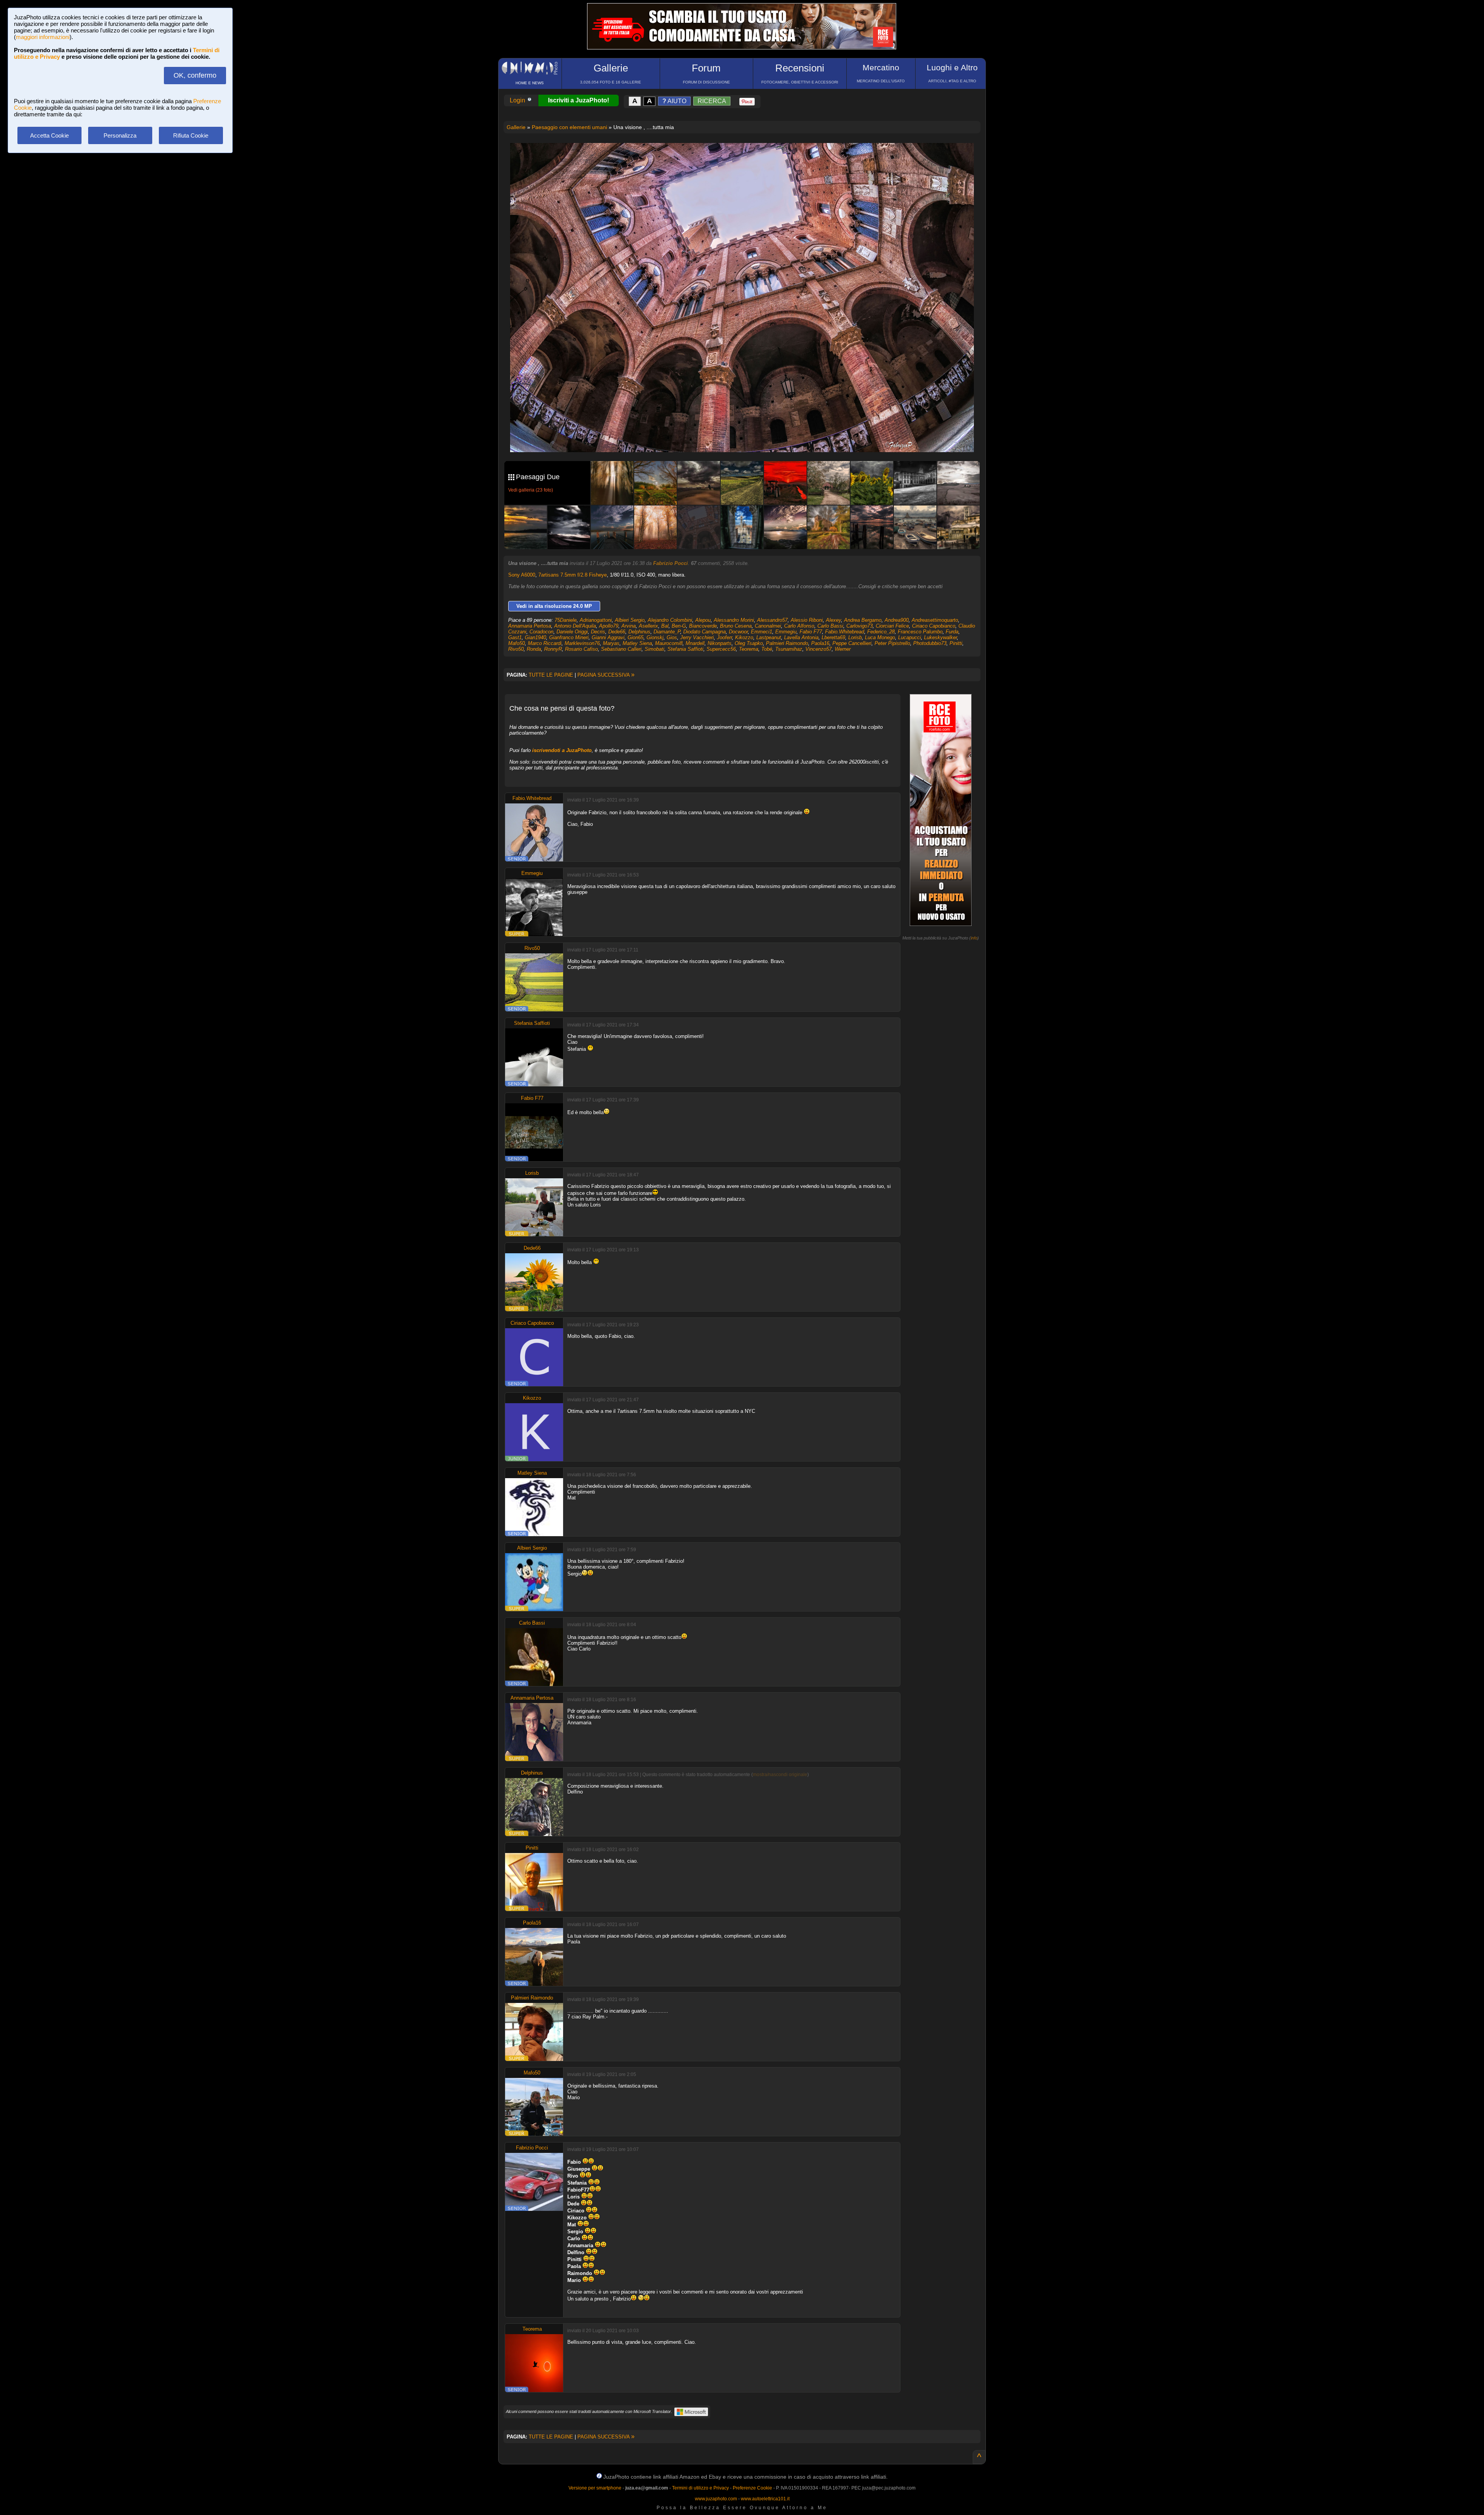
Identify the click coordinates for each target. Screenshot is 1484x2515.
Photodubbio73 (930, 643)
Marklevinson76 (582, 643)
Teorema (749, 649)
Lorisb (855, 637)
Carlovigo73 (859, 626)
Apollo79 (609, 626)
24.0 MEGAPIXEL (748, 437)
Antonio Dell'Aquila (575, 626)
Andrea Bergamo (863, 620)
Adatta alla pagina (747, 157)
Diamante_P (667, 632)
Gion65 (636, 637)
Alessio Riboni (807, 620)
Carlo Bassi (830, 626)
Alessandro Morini (734, 620)
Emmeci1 (762, 632)
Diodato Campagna (705, 632)
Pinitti (956, 643)
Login (518, 100)
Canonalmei (768, 626)
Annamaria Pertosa (530, 626)
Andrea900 (897, 620)
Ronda (534, 649)
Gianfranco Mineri (569, 637)
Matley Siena (637, 643)
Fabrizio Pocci (671, 563)
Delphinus (639, 632)
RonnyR (553, 649)
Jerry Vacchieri (697, 637)
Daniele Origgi (572, 632)
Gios (672, 637)
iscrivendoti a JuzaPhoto (562, 750)
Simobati (654, 649)
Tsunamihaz (789, 649)
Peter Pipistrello (892, 643)
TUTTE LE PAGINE (551, 675)
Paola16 (820, 643)
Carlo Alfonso (799, 626)
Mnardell (695, 643)
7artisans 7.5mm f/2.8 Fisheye (573, 575)
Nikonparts (720, 643)
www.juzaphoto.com (716, 2499)
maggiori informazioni (43, 37)
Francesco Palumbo (920, 632)
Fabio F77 (811, 632)
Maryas (611, 643)
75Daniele (566, 620)
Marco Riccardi (545, 643)
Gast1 (515, 637)
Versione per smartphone (595, 2488)
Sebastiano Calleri (621, 649)
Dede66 (617, 632)
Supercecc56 (721, 649)
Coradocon (541, 632)
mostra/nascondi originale (780, 1775)
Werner (843, 649)
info (974, 938)
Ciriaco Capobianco (934, 626)
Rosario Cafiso (581, 649)
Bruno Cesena (736, 626)
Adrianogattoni (596, 620)
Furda (952, 632)
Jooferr (724, 637)
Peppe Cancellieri (852, 643)
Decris (598, 632)
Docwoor (738, 632)
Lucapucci (910, 637)
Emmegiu (786, 632)
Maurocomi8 (669, 643)
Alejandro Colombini (670, 620)
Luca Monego (880, 637)
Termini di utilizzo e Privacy (700, 2488)
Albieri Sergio (630, 620)
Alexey (833, 620)
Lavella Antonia (801, 637)
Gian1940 (535, 637)
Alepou (703, 620)
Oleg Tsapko (749, 643)
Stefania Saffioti (685, 649)
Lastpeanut (769, 637)
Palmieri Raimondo (787, 643)
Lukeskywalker (940, 637)
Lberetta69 (833, 637)
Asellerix (648, 626)
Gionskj (655, 637)
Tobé (767, 649)
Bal (665, 626)
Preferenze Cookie (752, 2488)
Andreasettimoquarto (935, 620)
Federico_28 (881, 632)
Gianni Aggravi (608, 637)
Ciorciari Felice (892, 626)
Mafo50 (517, 643)
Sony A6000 (522, 575)
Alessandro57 (772, 620)
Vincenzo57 (819, 649)
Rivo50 (516, 649)
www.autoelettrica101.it (765, 2499)
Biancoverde (703, 626)
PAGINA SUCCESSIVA (606, 675)
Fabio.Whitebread (845, 632)
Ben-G (679, 626)
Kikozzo (744, 637)
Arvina (629, 626)
